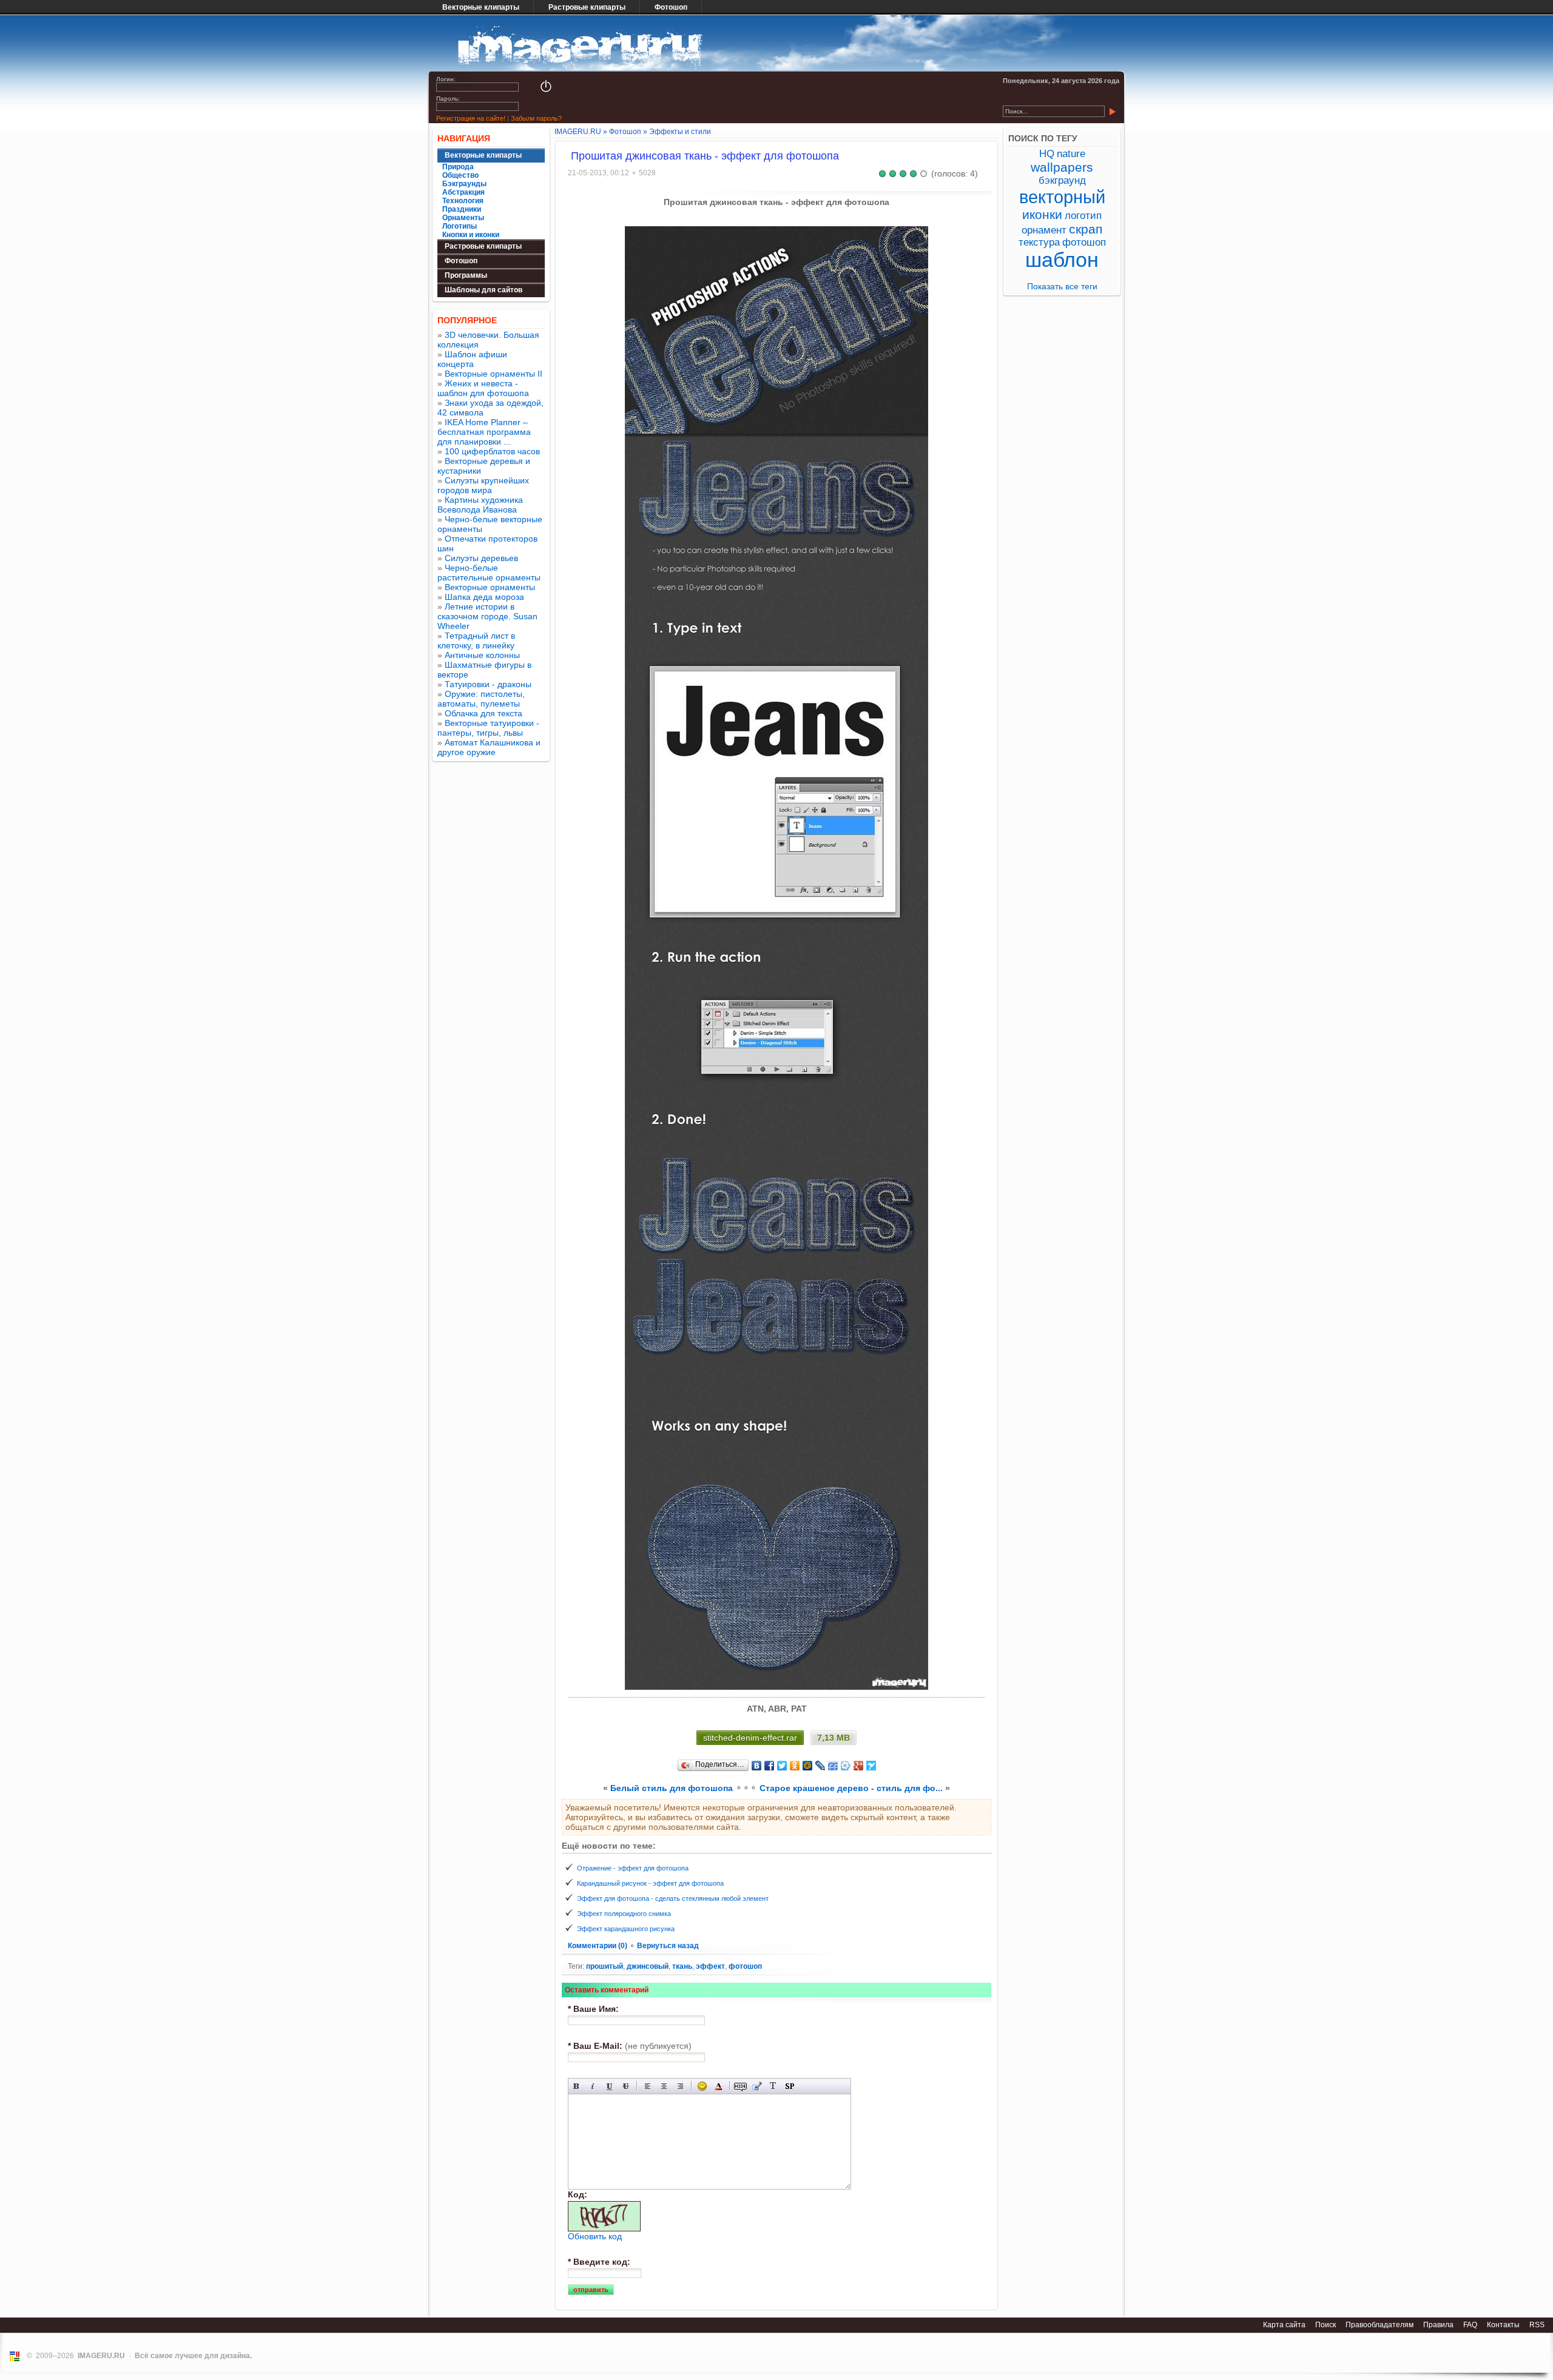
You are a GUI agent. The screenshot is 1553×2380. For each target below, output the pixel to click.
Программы (466, 275)
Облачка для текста (483, 713)
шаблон (1062, 260)
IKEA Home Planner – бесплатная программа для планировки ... (484, 432)
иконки (1042, 214)
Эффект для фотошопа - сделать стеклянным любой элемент (673, 1898)
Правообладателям (1380, 2325)
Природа (458, 167)
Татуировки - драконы (488, 684)
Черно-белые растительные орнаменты (489, 573)
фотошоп (745, 1966)
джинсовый (648, 1966)
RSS (1537, 2325)
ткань (682, 1966)
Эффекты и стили (680, 132)
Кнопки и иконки (471, 235)
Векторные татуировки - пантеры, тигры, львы (488, 728)
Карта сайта (1284, 2325)
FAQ (1470, 2325)
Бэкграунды (464, 184)
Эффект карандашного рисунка (626, 1929)
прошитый (605, 1966)
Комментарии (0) (598, 1946)
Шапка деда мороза (484, 597)
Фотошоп (671, 7)
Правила (1438, 2325)
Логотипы (460, 226)
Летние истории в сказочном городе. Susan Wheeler (487, 616)
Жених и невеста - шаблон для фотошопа (483, 388)
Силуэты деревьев (481, 558)
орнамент (1044, 230)
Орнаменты (463, 218)
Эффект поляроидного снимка (624, 1914)
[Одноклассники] (795, 1766)
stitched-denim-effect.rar (750, 1738)
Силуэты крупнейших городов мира (483, 485)
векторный (1062, 197)
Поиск (1326, 2325)
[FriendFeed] (833, 1766)
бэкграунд (1062, 180)
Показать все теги (1062, 286)
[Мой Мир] (808, 1766)
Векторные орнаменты (490, 587)
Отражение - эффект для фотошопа (633, 1868)
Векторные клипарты (481, 7)
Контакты (1503, 2325)
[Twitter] (782, 1766)
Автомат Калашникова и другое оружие (489, 747)
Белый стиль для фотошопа (672, 1788)
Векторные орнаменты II (494, 374)
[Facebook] (770, 1766)
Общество (460, 175)
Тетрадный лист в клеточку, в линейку (476, 640)
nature (1071, 154)
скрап (1086, 229)
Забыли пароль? (536, 118)
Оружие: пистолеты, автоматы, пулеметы (481, 699)
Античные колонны (482, 655)
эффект (710, 1966)
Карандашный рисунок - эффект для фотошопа (650, 1883)
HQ (1047, 154)
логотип (1083, 216)
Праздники (462, 209)
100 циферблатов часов (492, 451)
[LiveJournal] (820, 1766)
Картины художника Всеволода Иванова (480, 505)
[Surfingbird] (871, 1766)
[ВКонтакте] (757, 1766)
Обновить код (595, 2236)
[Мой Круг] (846, 1766)
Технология (463, 201)
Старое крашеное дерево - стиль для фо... (851, 1788)
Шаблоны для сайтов (483, 290)
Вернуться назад (668, 1946)
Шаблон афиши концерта (472, 359)
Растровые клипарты (587, 7)
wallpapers (1062, 167)
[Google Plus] (859, 1766)
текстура (1039, 242)
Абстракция (463, 192)
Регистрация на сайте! (471, 118)
